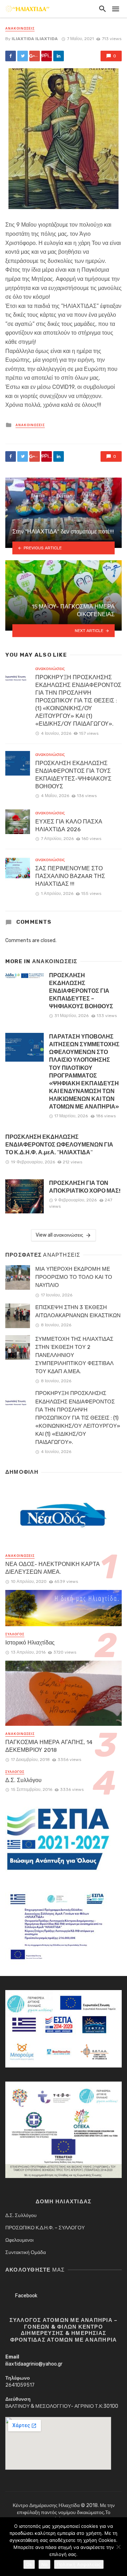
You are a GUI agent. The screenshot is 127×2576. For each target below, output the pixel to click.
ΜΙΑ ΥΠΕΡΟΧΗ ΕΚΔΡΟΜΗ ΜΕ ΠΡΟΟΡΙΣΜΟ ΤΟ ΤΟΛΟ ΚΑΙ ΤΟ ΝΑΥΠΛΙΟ (74, 1277)
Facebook (26, 2296)
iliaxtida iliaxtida (35, 39)
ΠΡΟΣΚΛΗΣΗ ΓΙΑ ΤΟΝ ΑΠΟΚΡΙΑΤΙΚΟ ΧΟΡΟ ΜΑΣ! (85, 1187)
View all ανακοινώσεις (59, 1235)
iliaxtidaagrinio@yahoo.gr (34, 2364)
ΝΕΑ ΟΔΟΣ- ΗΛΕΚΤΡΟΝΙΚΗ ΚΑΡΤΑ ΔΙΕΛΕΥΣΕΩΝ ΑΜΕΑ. (53, 1568)
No (44, 2564)
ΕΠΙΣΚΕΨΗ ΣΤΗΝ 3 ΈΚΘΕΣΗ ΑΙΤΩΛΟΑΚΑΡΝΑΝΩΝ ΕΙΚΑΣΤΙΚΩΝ (78, 1311)
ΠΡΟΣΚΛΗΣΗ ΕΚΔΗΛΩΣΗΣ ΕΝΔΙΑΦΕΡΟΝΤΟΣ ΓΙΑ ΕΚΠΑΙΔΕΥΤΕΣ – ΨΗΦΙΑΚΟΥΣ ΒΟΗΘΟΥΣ (81, 991)
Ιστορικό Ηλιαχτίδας (30, 1643)
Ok (29, 2564)
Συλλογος (15, 1634)
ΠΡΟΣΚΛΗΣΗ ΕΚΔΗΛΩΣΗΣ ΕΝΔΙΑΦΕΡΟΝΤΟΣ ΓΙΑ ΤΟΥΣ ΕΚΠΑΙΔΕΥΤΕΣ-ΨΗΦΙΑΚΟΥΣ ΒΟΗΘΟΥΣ (73, 775)
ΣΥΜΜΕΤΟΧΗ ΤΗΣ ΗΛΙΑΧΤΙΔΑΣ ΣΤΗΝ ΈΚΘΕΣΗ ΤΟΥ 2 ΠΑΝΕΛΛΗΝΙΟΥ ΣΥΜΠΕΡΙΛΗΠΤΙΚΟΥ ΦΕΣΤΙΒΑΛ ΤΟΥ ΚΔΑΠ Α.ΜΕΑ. (74, 1355)
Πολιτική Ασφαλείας (79, 2564)
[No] (118, 2547)
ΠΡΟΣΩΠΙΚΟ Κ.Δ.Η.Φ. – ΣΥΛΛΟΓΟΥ (45, 2228)
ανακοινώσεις (20, 29)
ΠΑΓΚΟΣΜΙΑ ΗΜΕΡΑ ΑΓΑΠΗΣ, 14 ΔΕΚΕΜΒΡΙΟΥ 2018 (49, 1746)
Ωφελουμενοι (19, 2240)
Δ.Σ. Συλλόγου (23, 1780)
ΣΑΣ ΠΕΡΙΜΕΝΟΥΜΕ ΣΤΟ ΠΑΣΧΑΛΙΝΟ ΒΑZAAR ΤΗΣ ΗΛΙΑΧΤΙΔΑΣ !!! (70, 876)
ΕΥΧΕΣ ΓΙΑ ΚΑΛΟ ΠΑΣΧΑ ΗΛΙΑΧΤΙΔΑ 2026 (69, 825)
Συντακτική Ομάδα (26, 2252)
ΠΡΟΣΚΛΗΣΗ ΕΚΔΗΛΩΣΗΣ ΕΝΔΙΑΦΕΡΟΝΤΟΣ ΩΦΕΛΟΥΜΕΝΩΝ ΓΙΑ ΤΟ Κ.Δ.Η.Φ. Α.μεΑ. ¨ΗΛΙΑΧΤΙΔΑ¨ (59, 1145)
